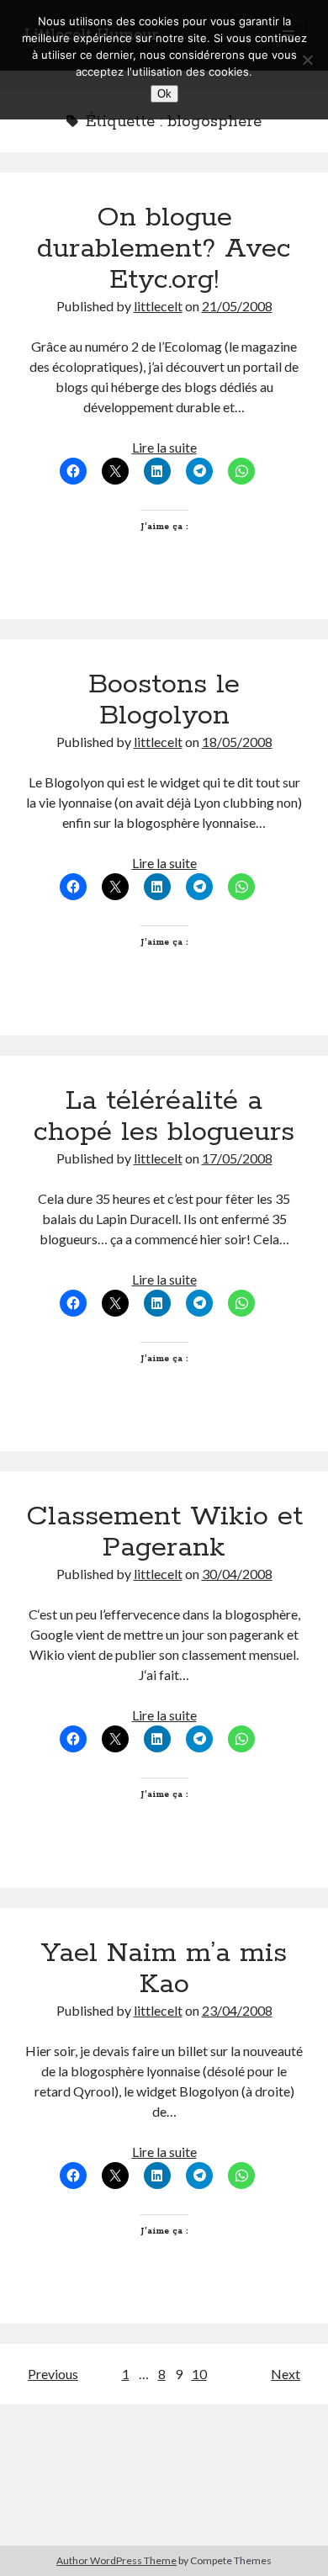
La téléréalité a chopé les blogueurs (164, 1117)
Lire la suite (164, 447)
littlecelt (158, 306)
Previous (53, 2374)
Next (286, 2374)
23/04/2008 (237, 2010)
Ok (164, 94)
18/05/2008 (237, 742)
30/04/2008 (237, 1574)
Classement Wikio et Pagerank (164, 1532)
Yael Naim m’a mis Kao (164, 1969)
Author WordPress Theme (116, 2560)
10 (199, 2374)
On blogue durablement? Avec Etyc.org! (164, 249)
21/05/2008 (237, 306)
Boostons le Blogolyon (164, 700)
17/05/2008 (237, 1158)
